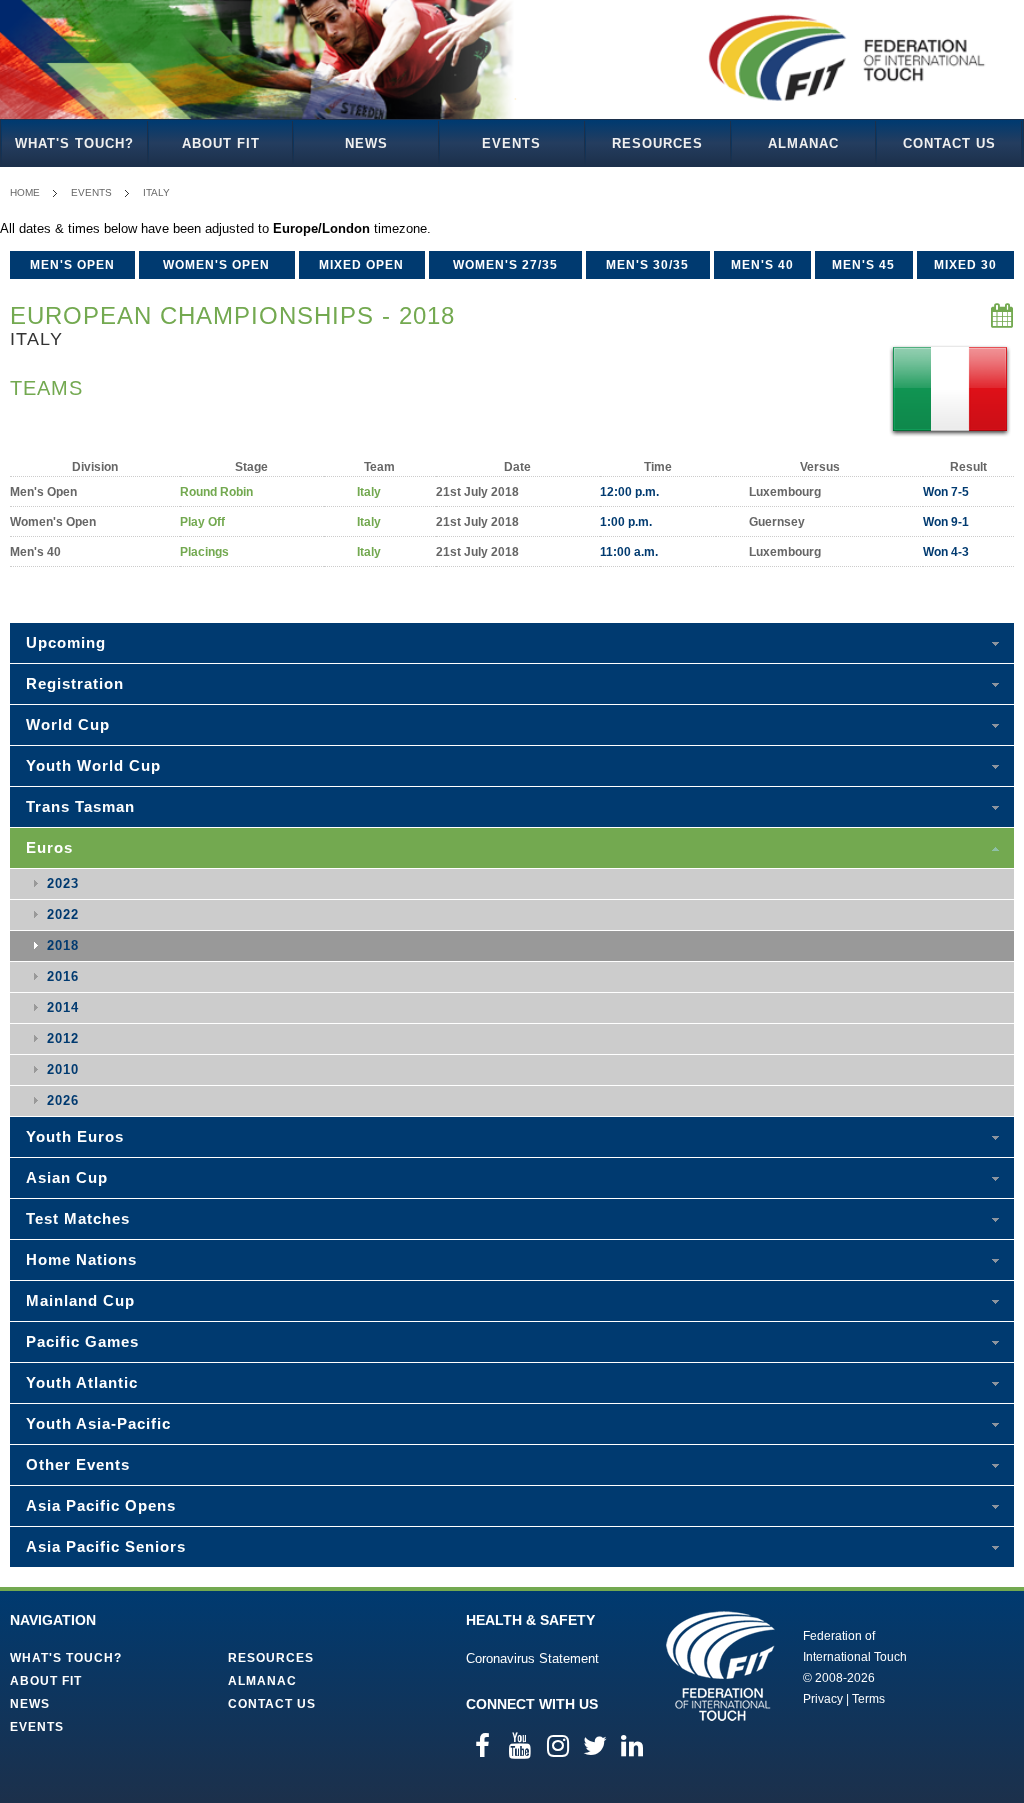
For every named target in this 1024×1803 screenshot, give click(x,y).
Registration (75, 683)
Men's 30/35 (647, 265)
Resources (657, 143)
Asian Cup (67, 1177)
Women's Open (216, 265)
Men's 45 (863, 265)
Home (25, 192)
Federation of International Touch (720, 1666)
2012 (63, 1038)
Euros (49, 847)
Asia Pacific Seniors (106, 1546)
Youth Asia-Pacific (98, 1423)
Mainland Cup (80, 1300)
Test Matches (78, 1218)
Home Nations (81, 1259)
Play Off (202, 522)
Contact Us (949, 143)
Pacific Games (82, 1341)
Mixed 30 (965, 265)
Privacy (823, 1699)
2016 (63, 976)
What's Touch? (74, 143)
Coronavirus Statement (532, 1658)
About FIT (221, 143)
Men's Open (72, 265)
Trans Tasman (80, 806)
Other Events (78, 1464)
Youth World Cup (93, 765)
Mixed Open (361, 265)
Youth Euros (75, 1136)
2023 (63, 883)
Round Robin (216, 492)
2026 (63, 1100)
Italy (156, 192)
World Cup (68, 724)
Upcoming (66, 642)
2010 (63, 1069)
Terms (868, 1699)
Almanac (803, 143)
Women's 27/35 (505, 265)
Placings (204, 552)
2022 (63, 914)
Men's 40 (762, 265)
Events (511, 143)
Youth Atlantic (82, 1382)
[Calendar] (1002, 316)
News (366, 143)
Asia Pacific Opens (101, 1505)
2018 (63, 945)
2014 (63, 1007)
